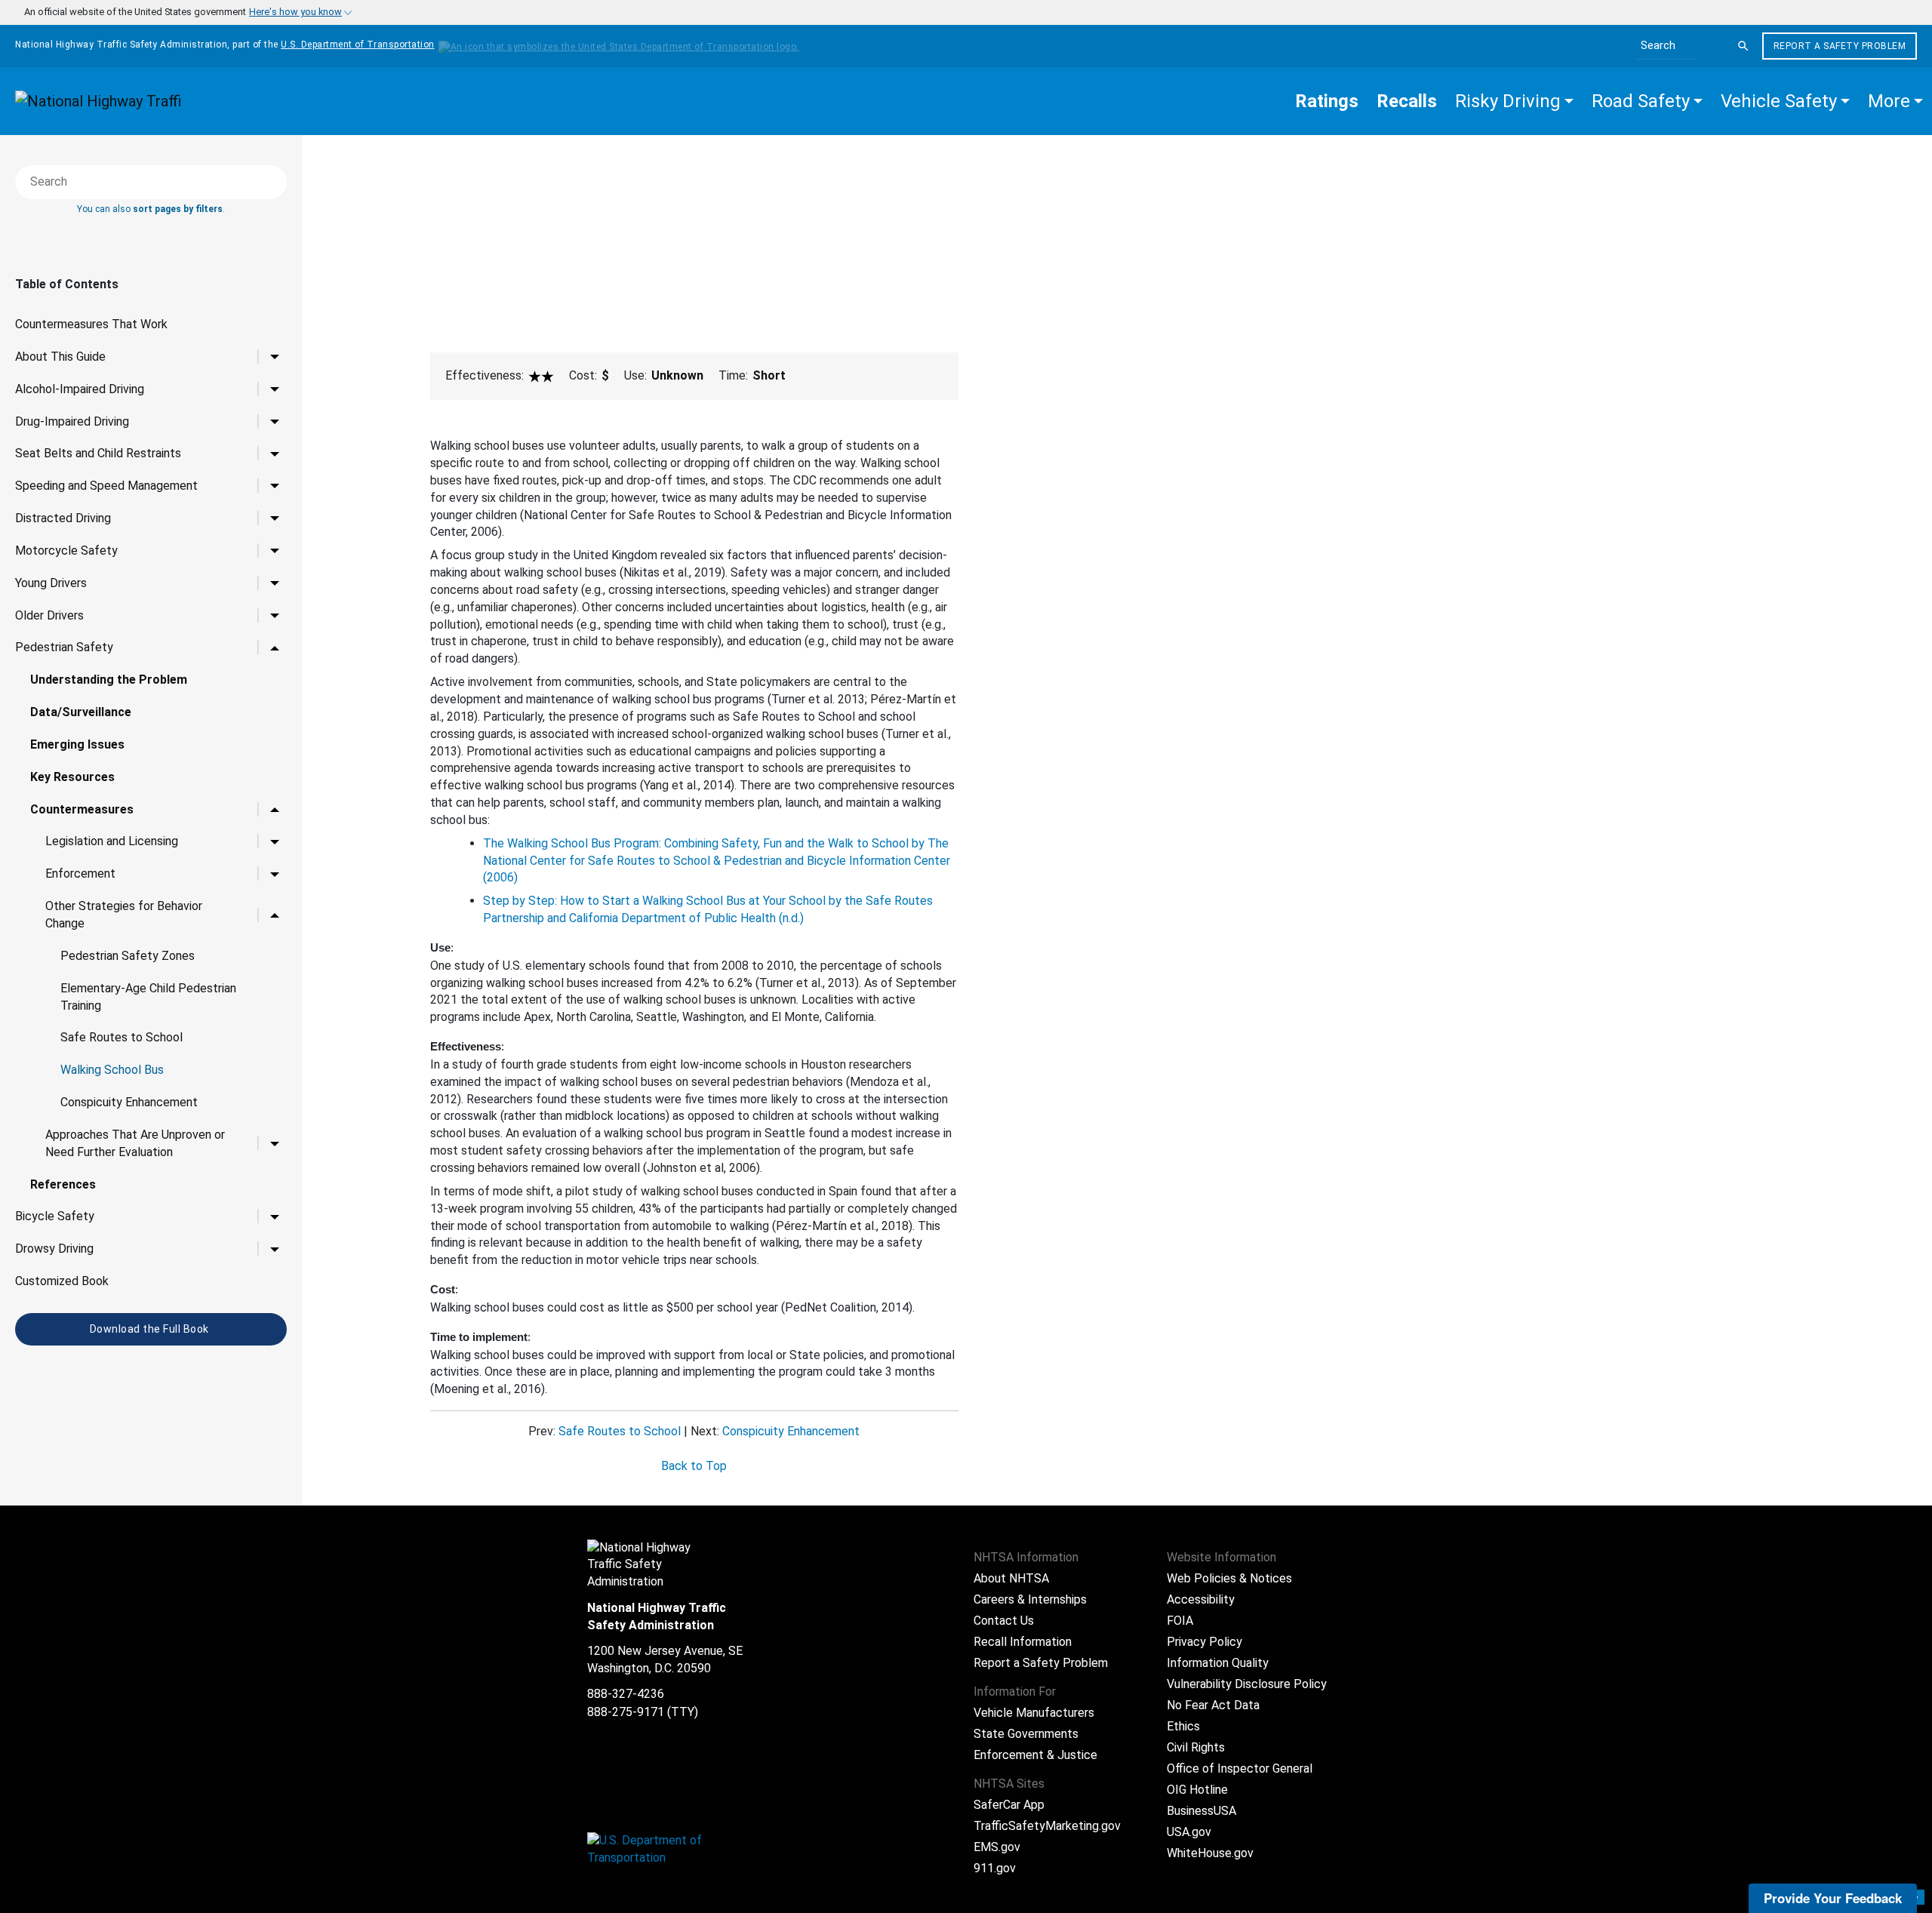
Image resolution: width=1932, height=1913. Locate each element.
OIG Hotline (1197, 1790)
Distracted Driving (63, 518)
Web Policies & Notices (1229, 1578)
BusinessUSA (1201, 1811)
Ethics (1183, 1726)
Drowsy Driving (54, 1249)
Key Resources (72, 777)
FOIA (1180, 1621)
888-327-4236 (626, 1694)
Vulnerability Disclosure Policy (1247, 1684)
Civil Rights (1196, 1747)
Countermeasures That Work (91, 324)
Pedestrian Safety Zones (128, 956)
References (63, 1184)
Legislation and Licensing (112, 841)
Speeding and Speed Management (106, 486)
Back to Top (694, 1466)
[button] (1514, 101)
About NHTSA (1011, 1578)
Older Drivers (49, 615)
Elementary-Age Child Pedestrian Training (148, 997)
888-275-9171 (626, 1712)
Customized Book (62, 1281)
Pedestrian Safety (64, 647)
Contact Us (1004, 1621)
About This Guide (60, 357)
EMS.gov (997, 1847)
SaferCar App (1009, 1805)
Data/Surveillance (81, 712)
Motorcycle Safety (66, 551)
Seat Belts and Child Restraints (98, 453)
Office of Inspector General (1240, 1768)
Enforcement (80, 873)
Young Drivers (51, 583)
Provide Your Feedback (1833, 1898)
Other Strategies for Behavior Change (124, 915)
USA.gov (1189, 1832)
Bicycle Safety (55, 1216)
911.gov (995, 1868)
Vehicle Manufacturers (1034, 1713)
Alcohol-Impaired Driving (80, 389)
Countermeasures (82, 809)
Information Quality (1218, 1663)
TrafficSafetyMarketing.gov (1047, 1826)
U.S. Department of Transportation (358, 45)
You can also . (151, 209)
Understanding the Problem (109, 680)
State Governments (1026, 1734)
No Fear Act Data (1213, 1705)
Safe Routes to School (122, 1037)
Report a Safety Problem (1840, 46)
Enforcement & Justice (1035, 1755)
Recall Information (1023, 1642)
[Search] (1743, 46)
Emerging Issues (77, 744)
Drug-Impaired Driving (72, 421)
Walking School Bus (112, 1070)
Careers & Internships (1030, 1599)
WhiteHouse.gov (1210, 1853)
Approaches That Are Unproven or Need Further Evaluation (135, 1143)
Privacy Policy (1204, 1642)
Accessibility (1201, 1599)
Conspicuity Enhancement (129, 1102)
